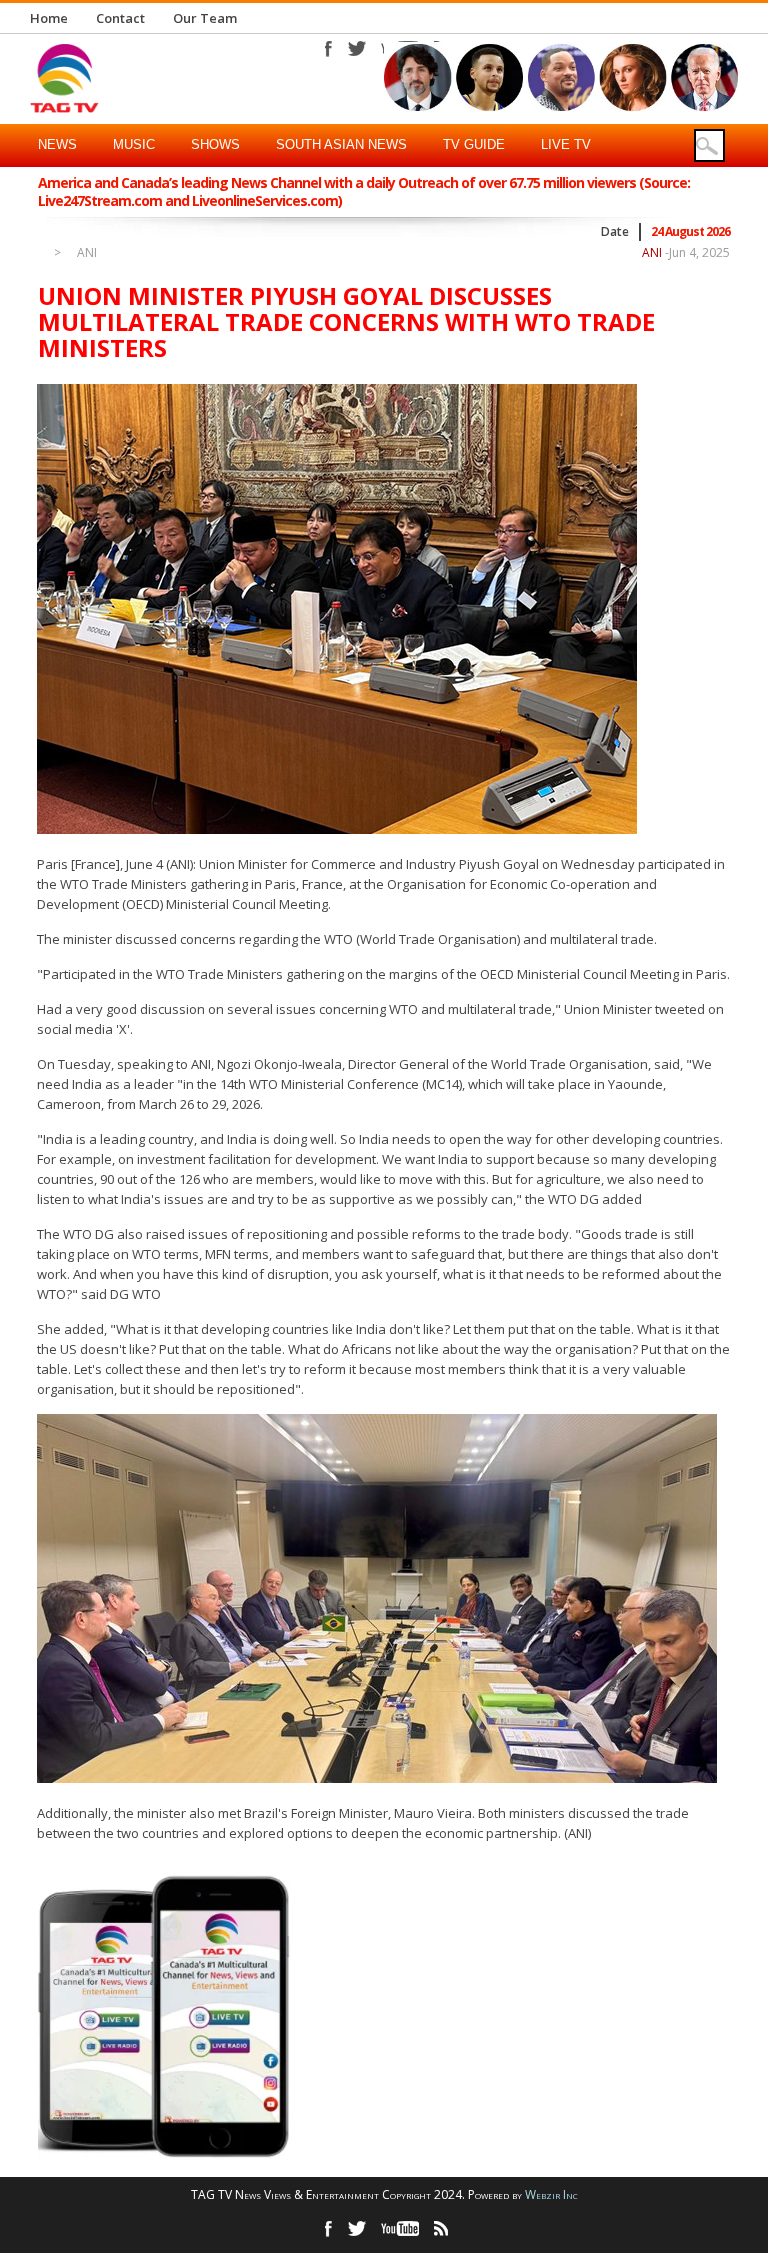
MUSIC (134, 144)
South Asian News (341, 144)
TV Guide (474, 144)
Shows (215, 144)
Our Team (205, 18)
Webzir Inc (551, 2194)
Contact (120, 18)
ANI (87, 253)
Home (49, 18)
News (57, 144)
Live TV (566, 144)
